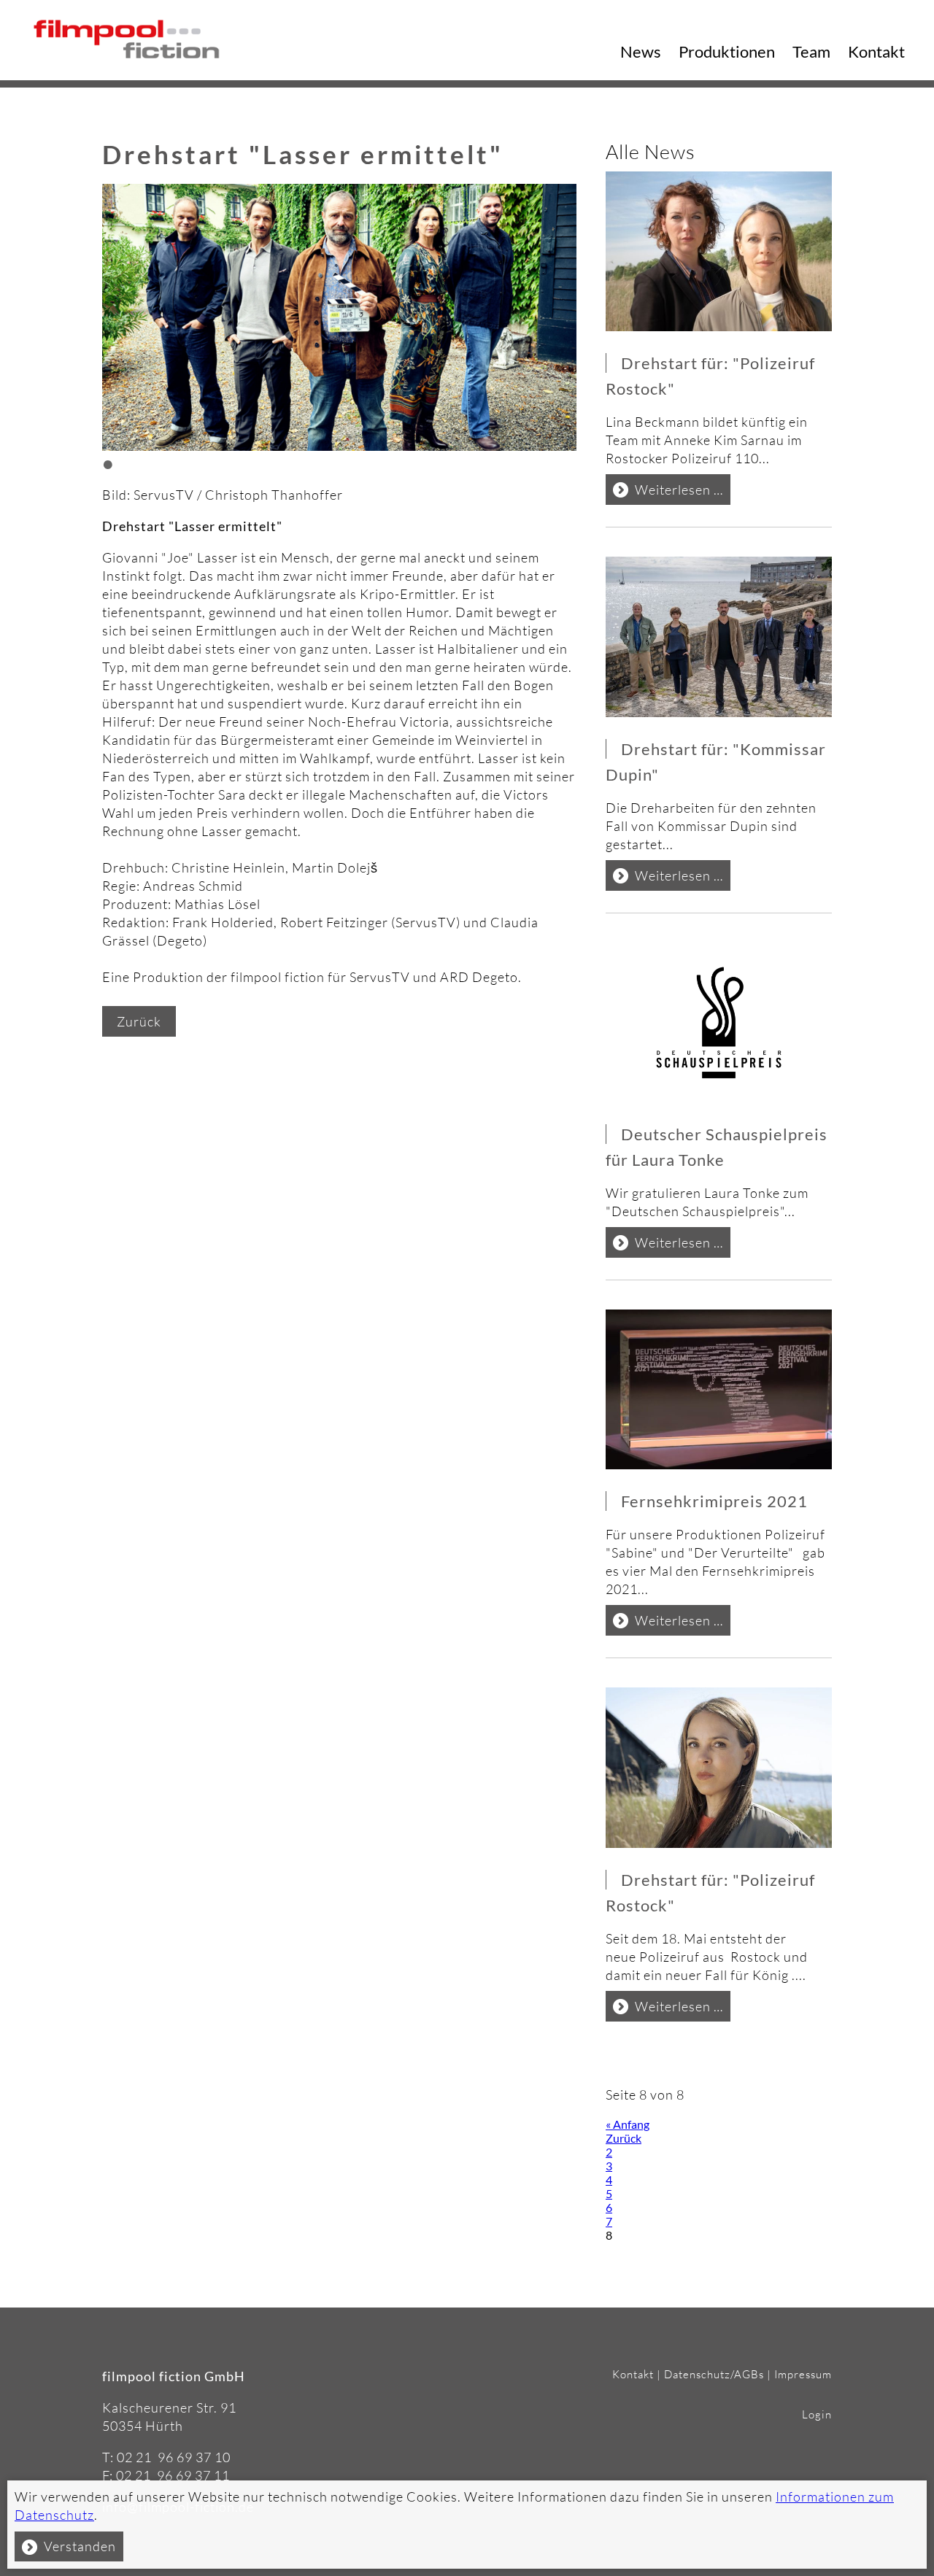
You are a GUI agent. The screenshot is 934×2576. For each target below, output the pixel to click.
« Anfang (628, 2124)
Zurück (139, 1021)
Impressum (803, 2374)
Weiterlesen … (683, 493)
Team (811, 51)
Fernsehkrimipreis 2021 (714, 1501)
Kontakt (876, 51)
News (641, 51)
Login (817, 2414)
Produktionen (727, 51)
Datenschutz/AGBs (714, 2374)
